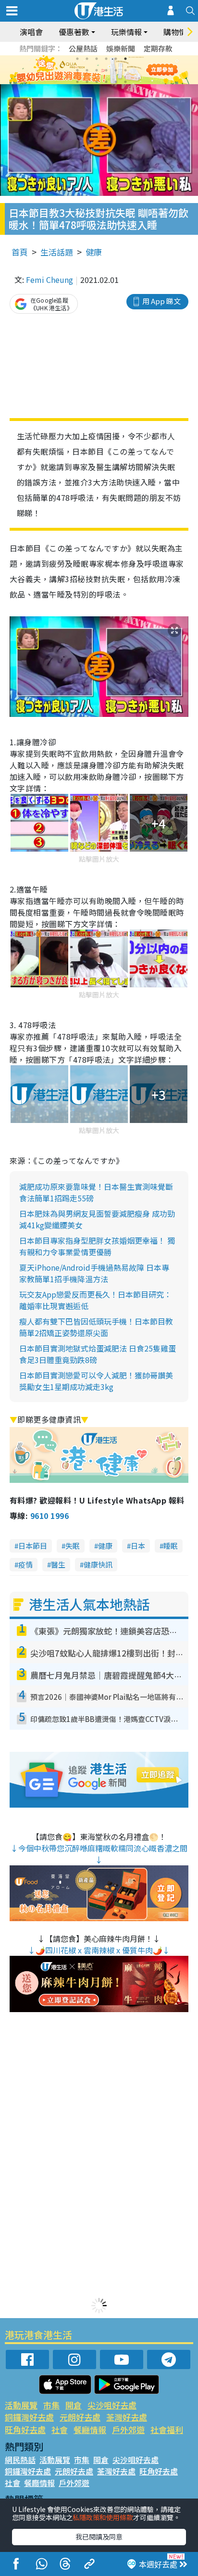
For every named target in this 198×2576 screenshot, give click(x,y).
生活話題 (57, 252)
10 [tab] (106, 70)
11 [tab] (116, 70)
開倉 (74, 2405)
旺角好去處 (25, 2429)
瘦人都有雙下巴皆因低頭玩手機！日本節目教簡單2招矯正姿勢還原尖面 (96, 1327)
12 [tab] (125, 70)
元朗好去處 (80, 2417)
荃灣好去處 (127, 2417)
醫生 (58, 1564)
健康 (94, 252)
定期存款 (158, 48)
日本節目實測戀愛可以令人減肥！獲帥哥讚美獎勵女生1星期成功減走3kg (96, 1381)
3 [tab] (97, 59)
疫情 (25, 1564)
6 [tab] (125, 59)
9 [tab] (97, 70)
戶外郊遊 (128, 2429)
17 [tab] (116, 82)
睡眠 (171, 1546)
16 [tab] (106, 82)
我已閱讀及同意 (99, 2537)
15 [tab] (97, 82)
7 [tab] (77, 70)
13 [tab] (77, 82)
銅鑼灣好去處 (29, 2417)
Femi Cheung (49, 280)
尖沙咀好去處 (112, 2405)
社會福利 (167, 2429)
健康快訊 (98, 1564)
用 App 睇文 (161, 301)
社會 (60, 2429)
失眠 (73, 1546)
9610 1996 (49, 1516)
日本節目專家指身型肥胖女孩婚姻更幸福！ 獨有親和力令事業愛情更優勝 (97, 1246)
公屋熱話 (83, 48)
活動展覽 (21, 2405)
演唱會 (31, 32)
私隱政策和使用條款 (103, 2517)
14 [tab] (87, 82)
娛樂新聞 (121, 48)
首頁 (20, 252)
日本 (138, 1546)
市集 (51, 2405)
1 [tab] (77, 59)
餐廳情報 (90, 2429)
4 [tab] (106, 59)
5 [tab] (116, 59)
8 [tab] (87, 70)
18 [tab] (125, 82)
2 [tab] (87, 59)
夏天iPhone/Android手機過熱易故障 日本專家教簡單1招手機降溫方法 (94, 1273)
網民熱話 (20, 2460)
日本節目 (33, 1546)
